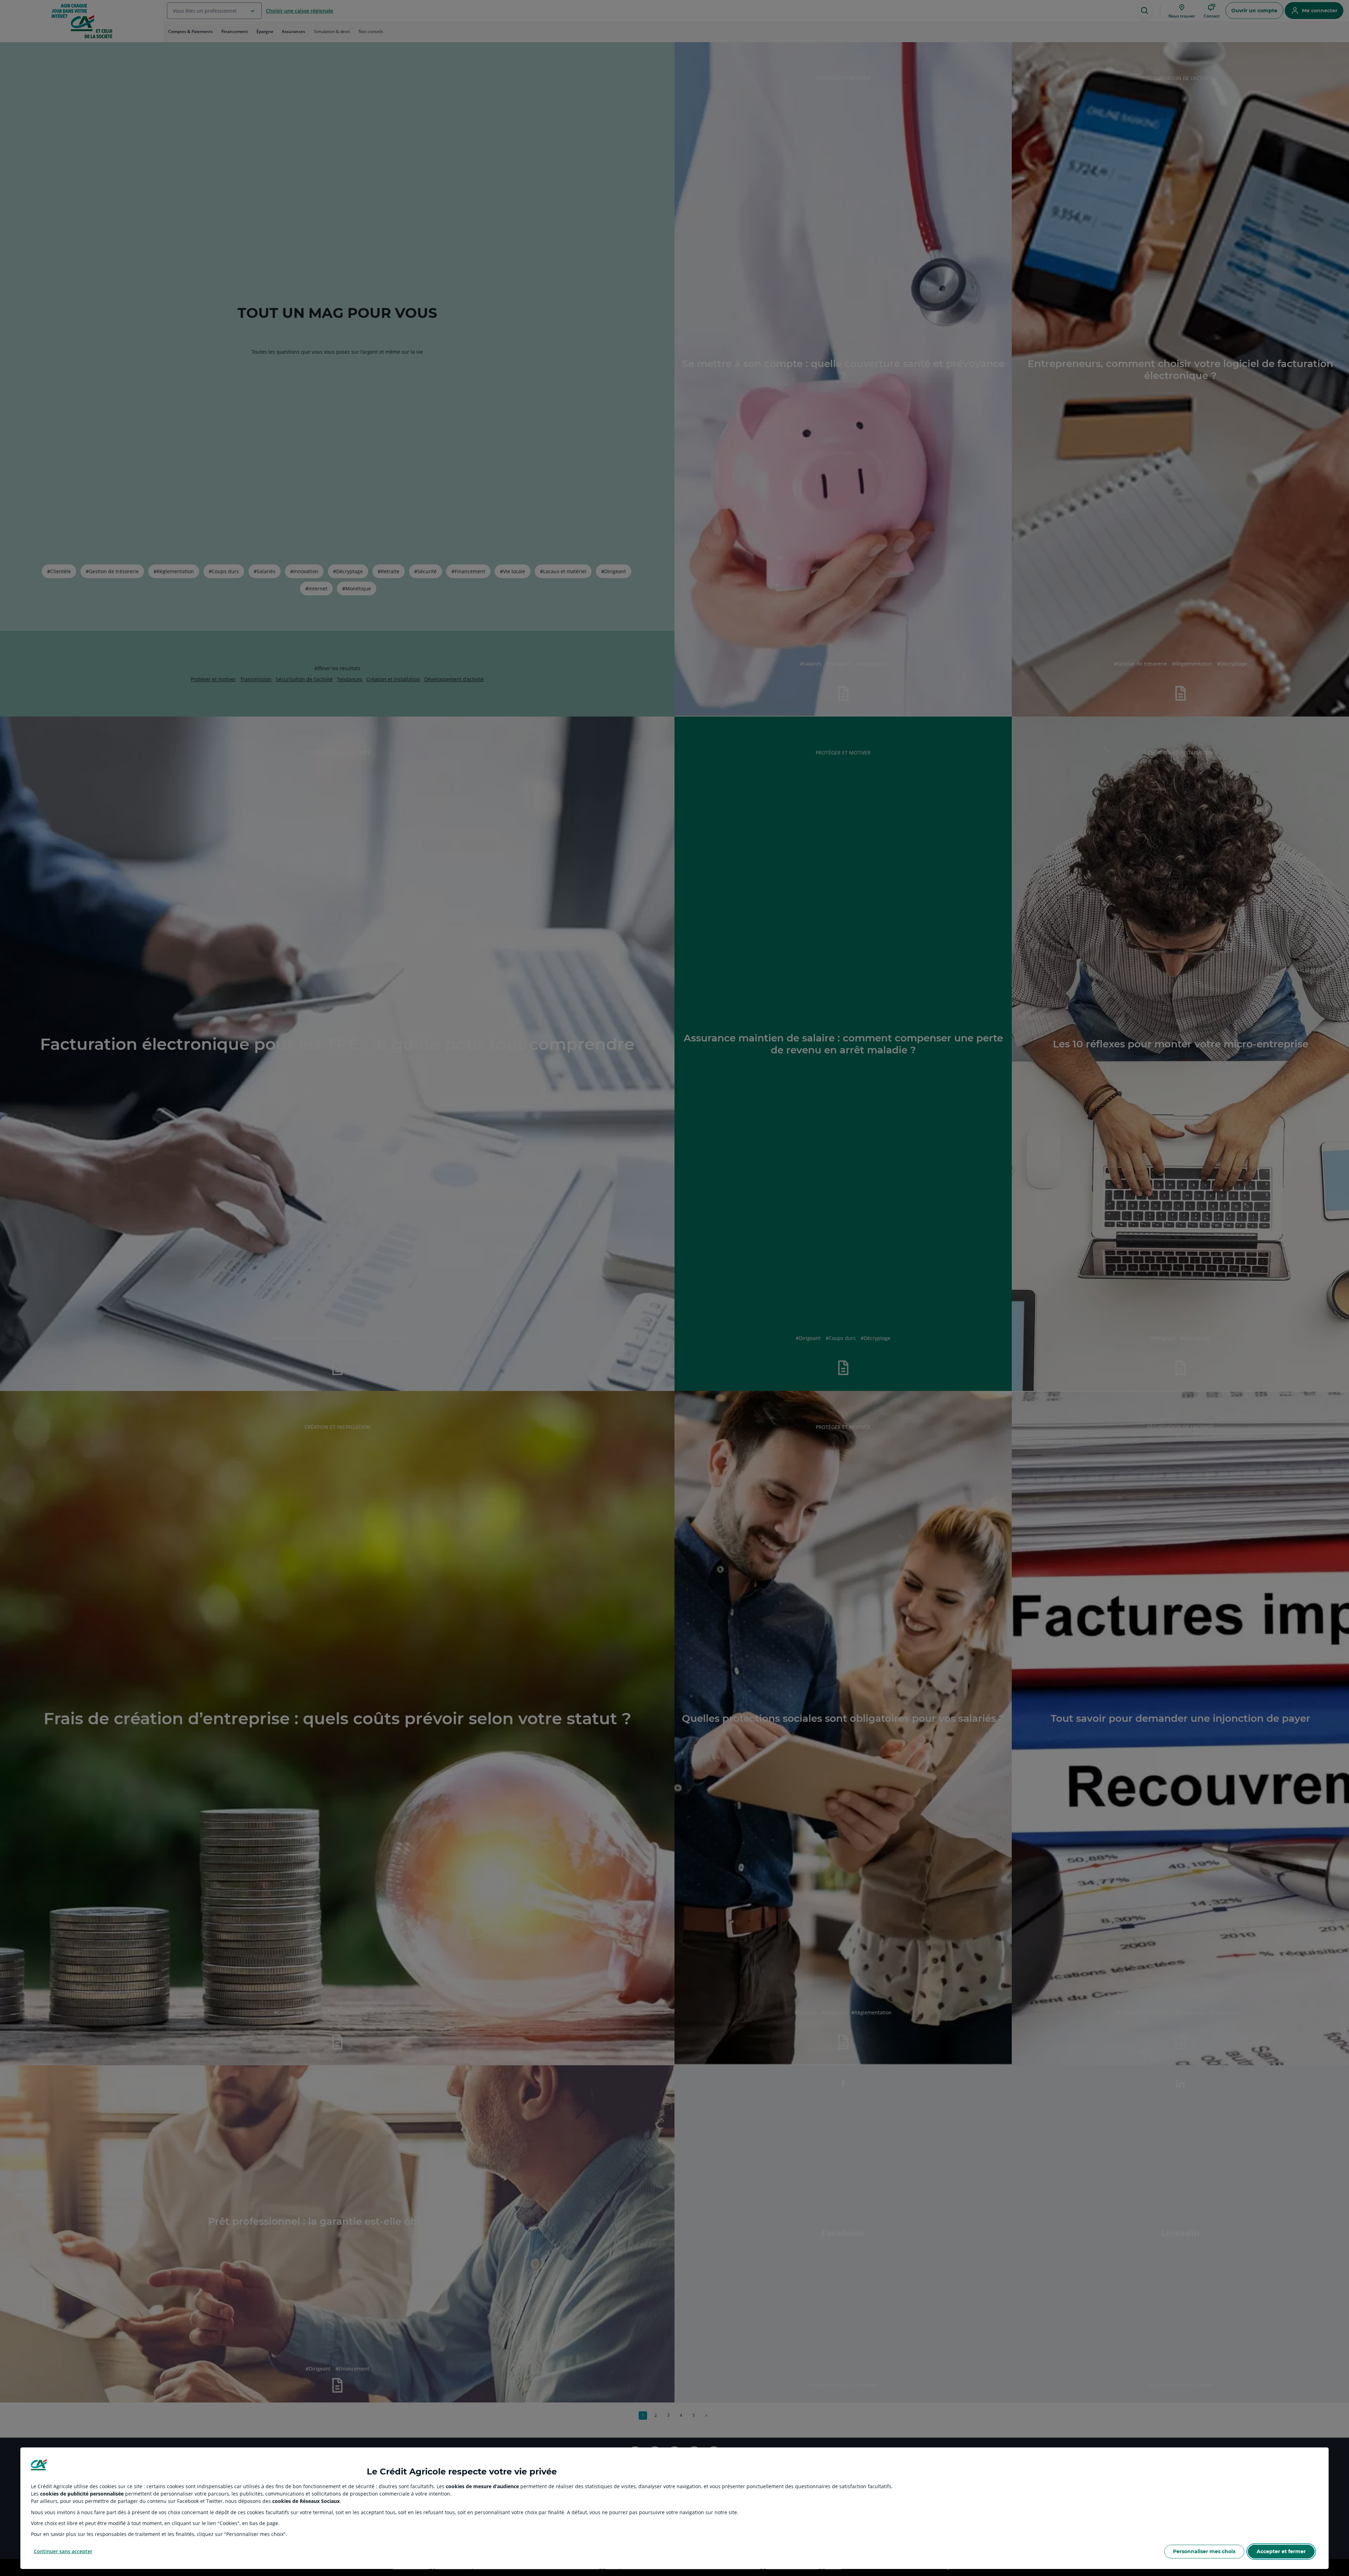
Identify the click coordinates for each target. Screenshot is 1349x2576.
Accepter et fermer (1281, 2551)
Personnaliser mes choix (1204, 2551)
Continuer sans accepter (63, 2551)
